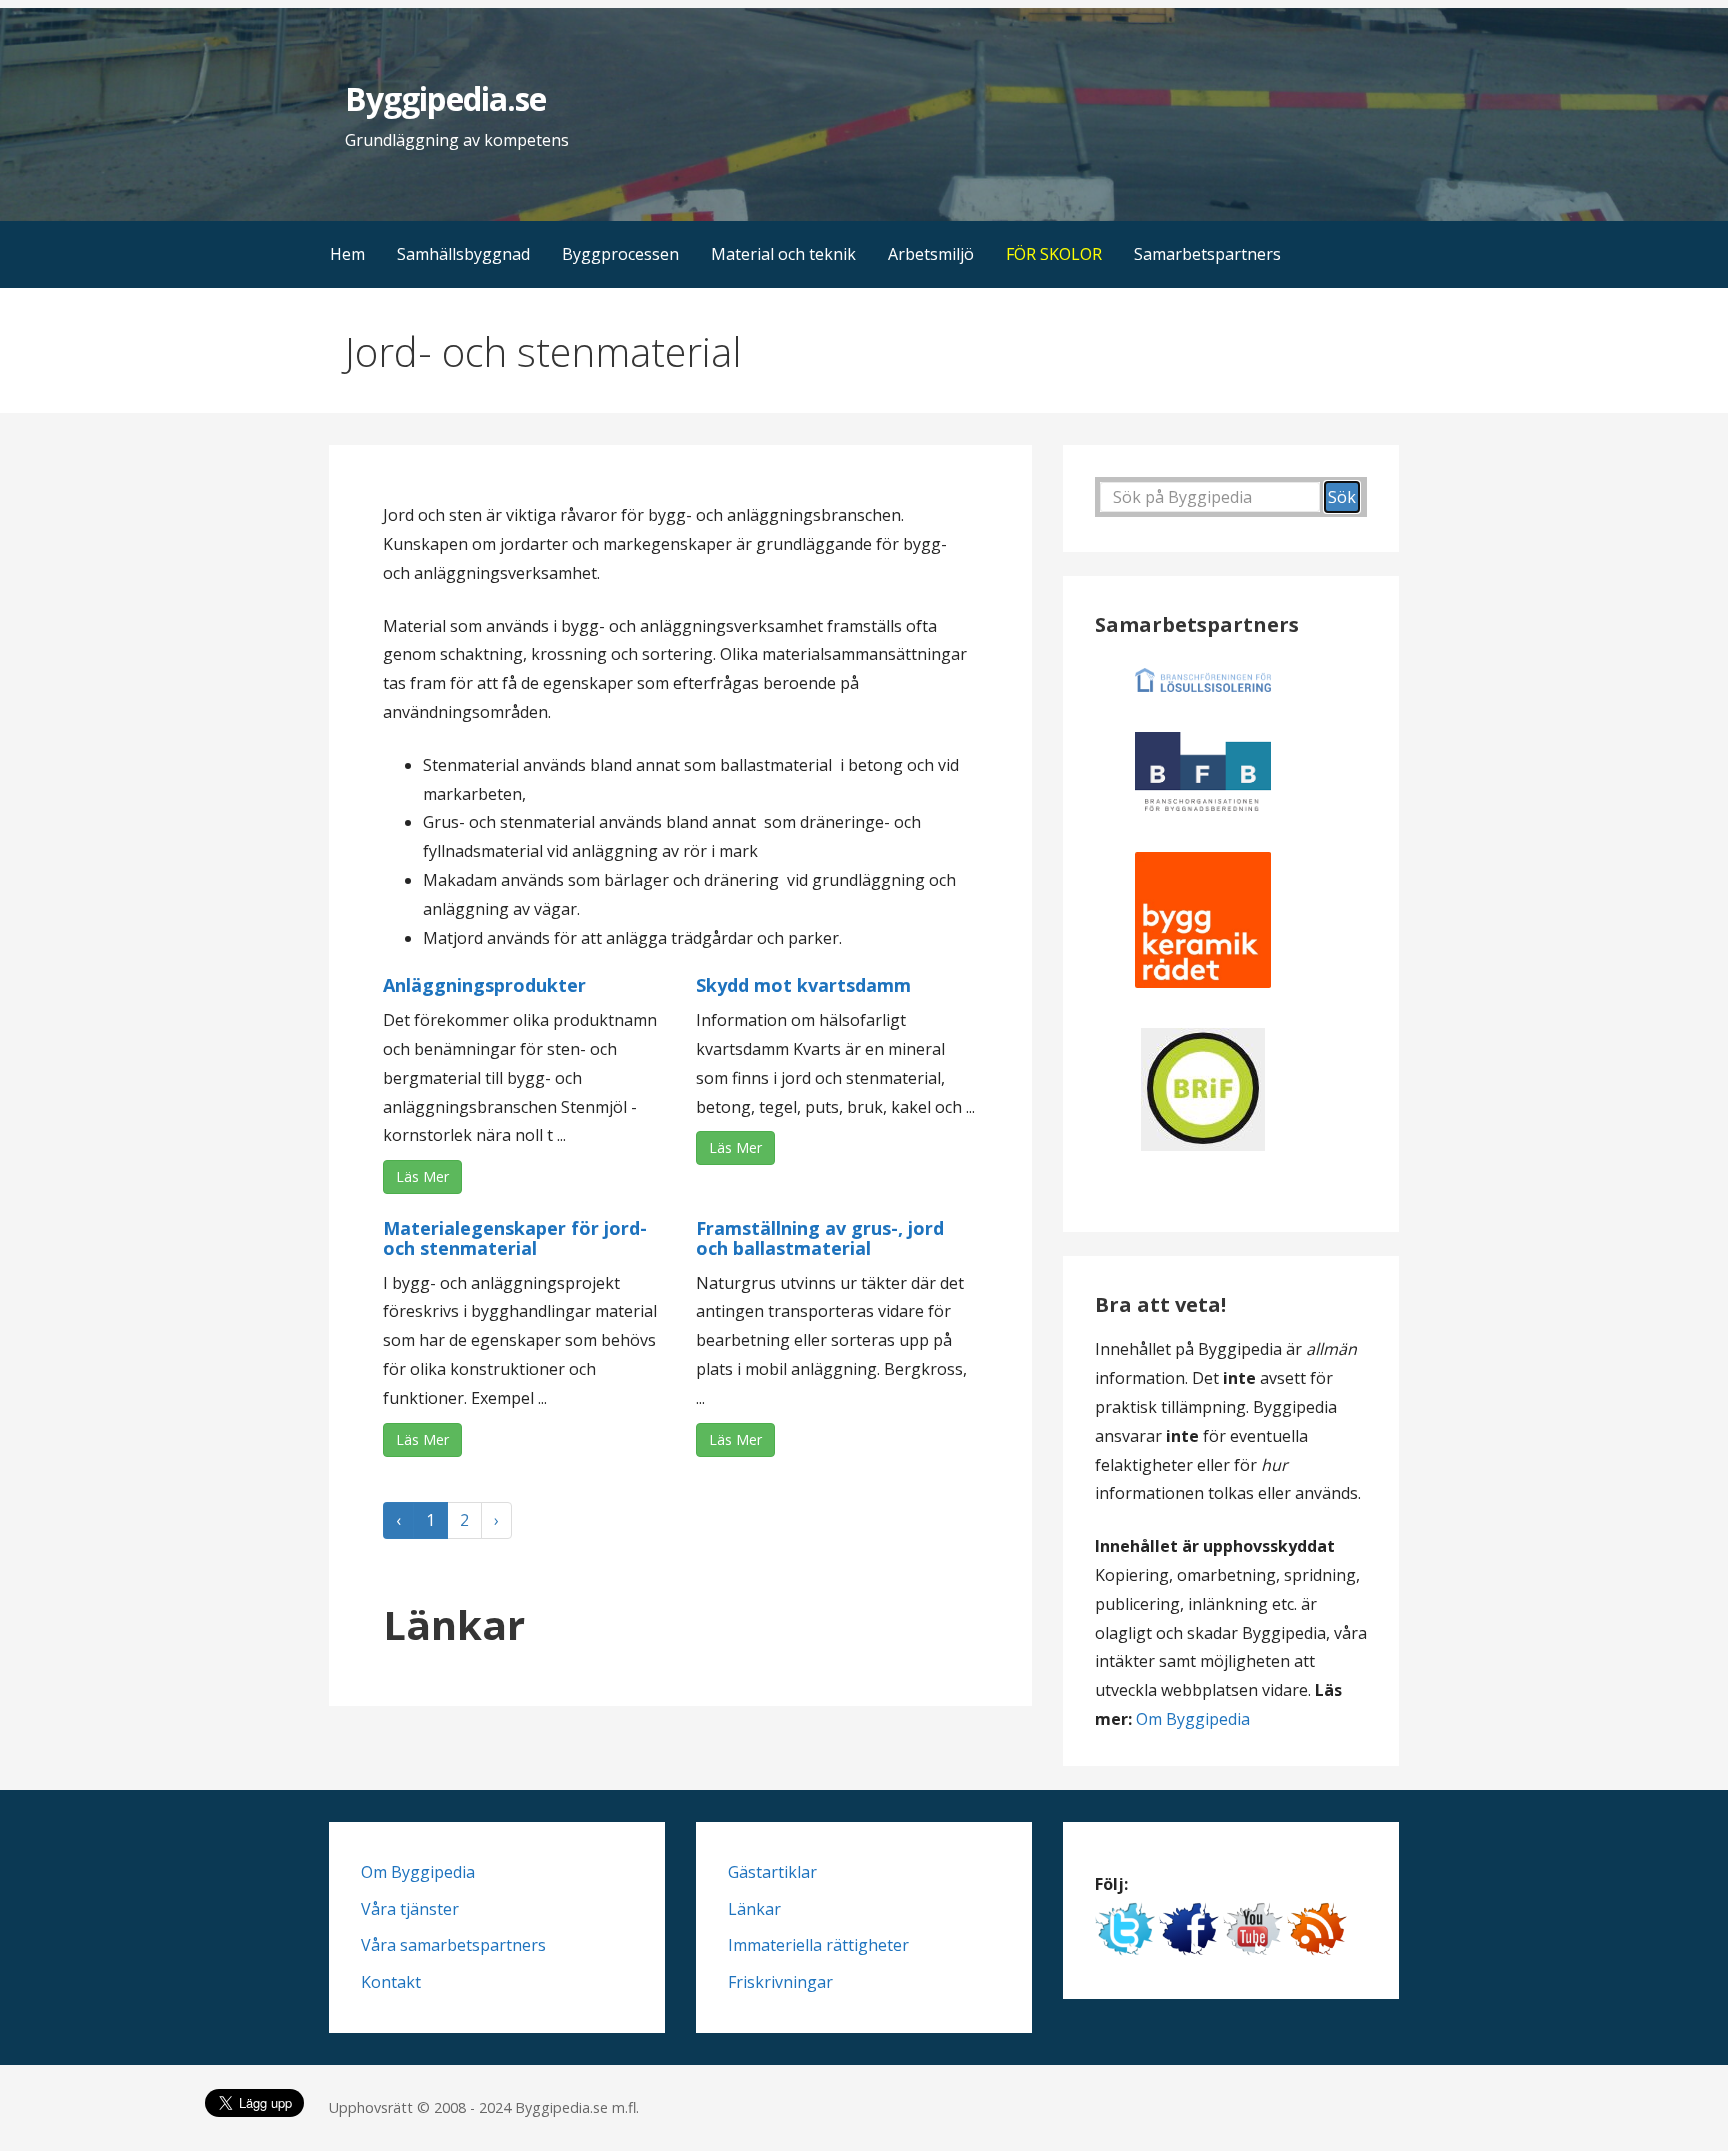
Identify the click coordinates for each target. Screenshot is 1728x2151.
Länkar (754, 1909)
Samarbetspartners (1207, 254)
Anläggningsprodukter (484, 985)
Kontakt (391, 1982)
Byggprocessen (620, 254)
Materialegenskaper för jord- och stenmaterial (515, 1238)
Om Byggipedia (1193, 1719)
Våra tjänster (410, 1909)
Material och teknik (783, 254)
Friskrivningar (780, 1982)
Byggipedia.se (445, 98)
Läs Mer (422, 1176)
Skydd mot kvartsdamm (803, 985)
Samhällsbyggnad (463, 254)
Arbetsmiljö (931, 254)
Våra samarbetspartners (453, 1945)
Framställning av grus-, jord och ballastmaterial (820, 1238)
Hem (347, 254)
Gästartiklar (772, 1872)
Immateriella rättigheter (818, 1945)
